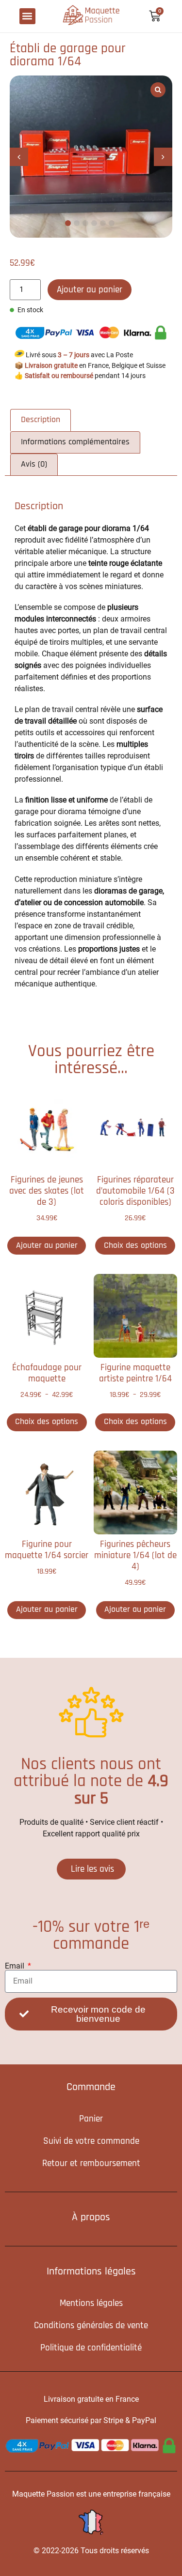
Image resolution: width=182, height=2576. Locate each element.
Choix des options (135, 1245)
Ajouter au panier (90, 290)
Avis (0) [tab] (34, 464)
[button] (27, 16)
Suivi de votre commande (91, 2141)
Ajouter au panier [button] (47, 1245)
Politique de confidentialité (91, 2348)
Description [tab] (41, 420)
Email (16, 1966)
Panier (91, 2119)
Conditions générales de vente (91, 2326)
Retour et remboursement (91, 2163)
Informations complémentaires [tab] (75, 442)
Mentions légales (91, 2303)
